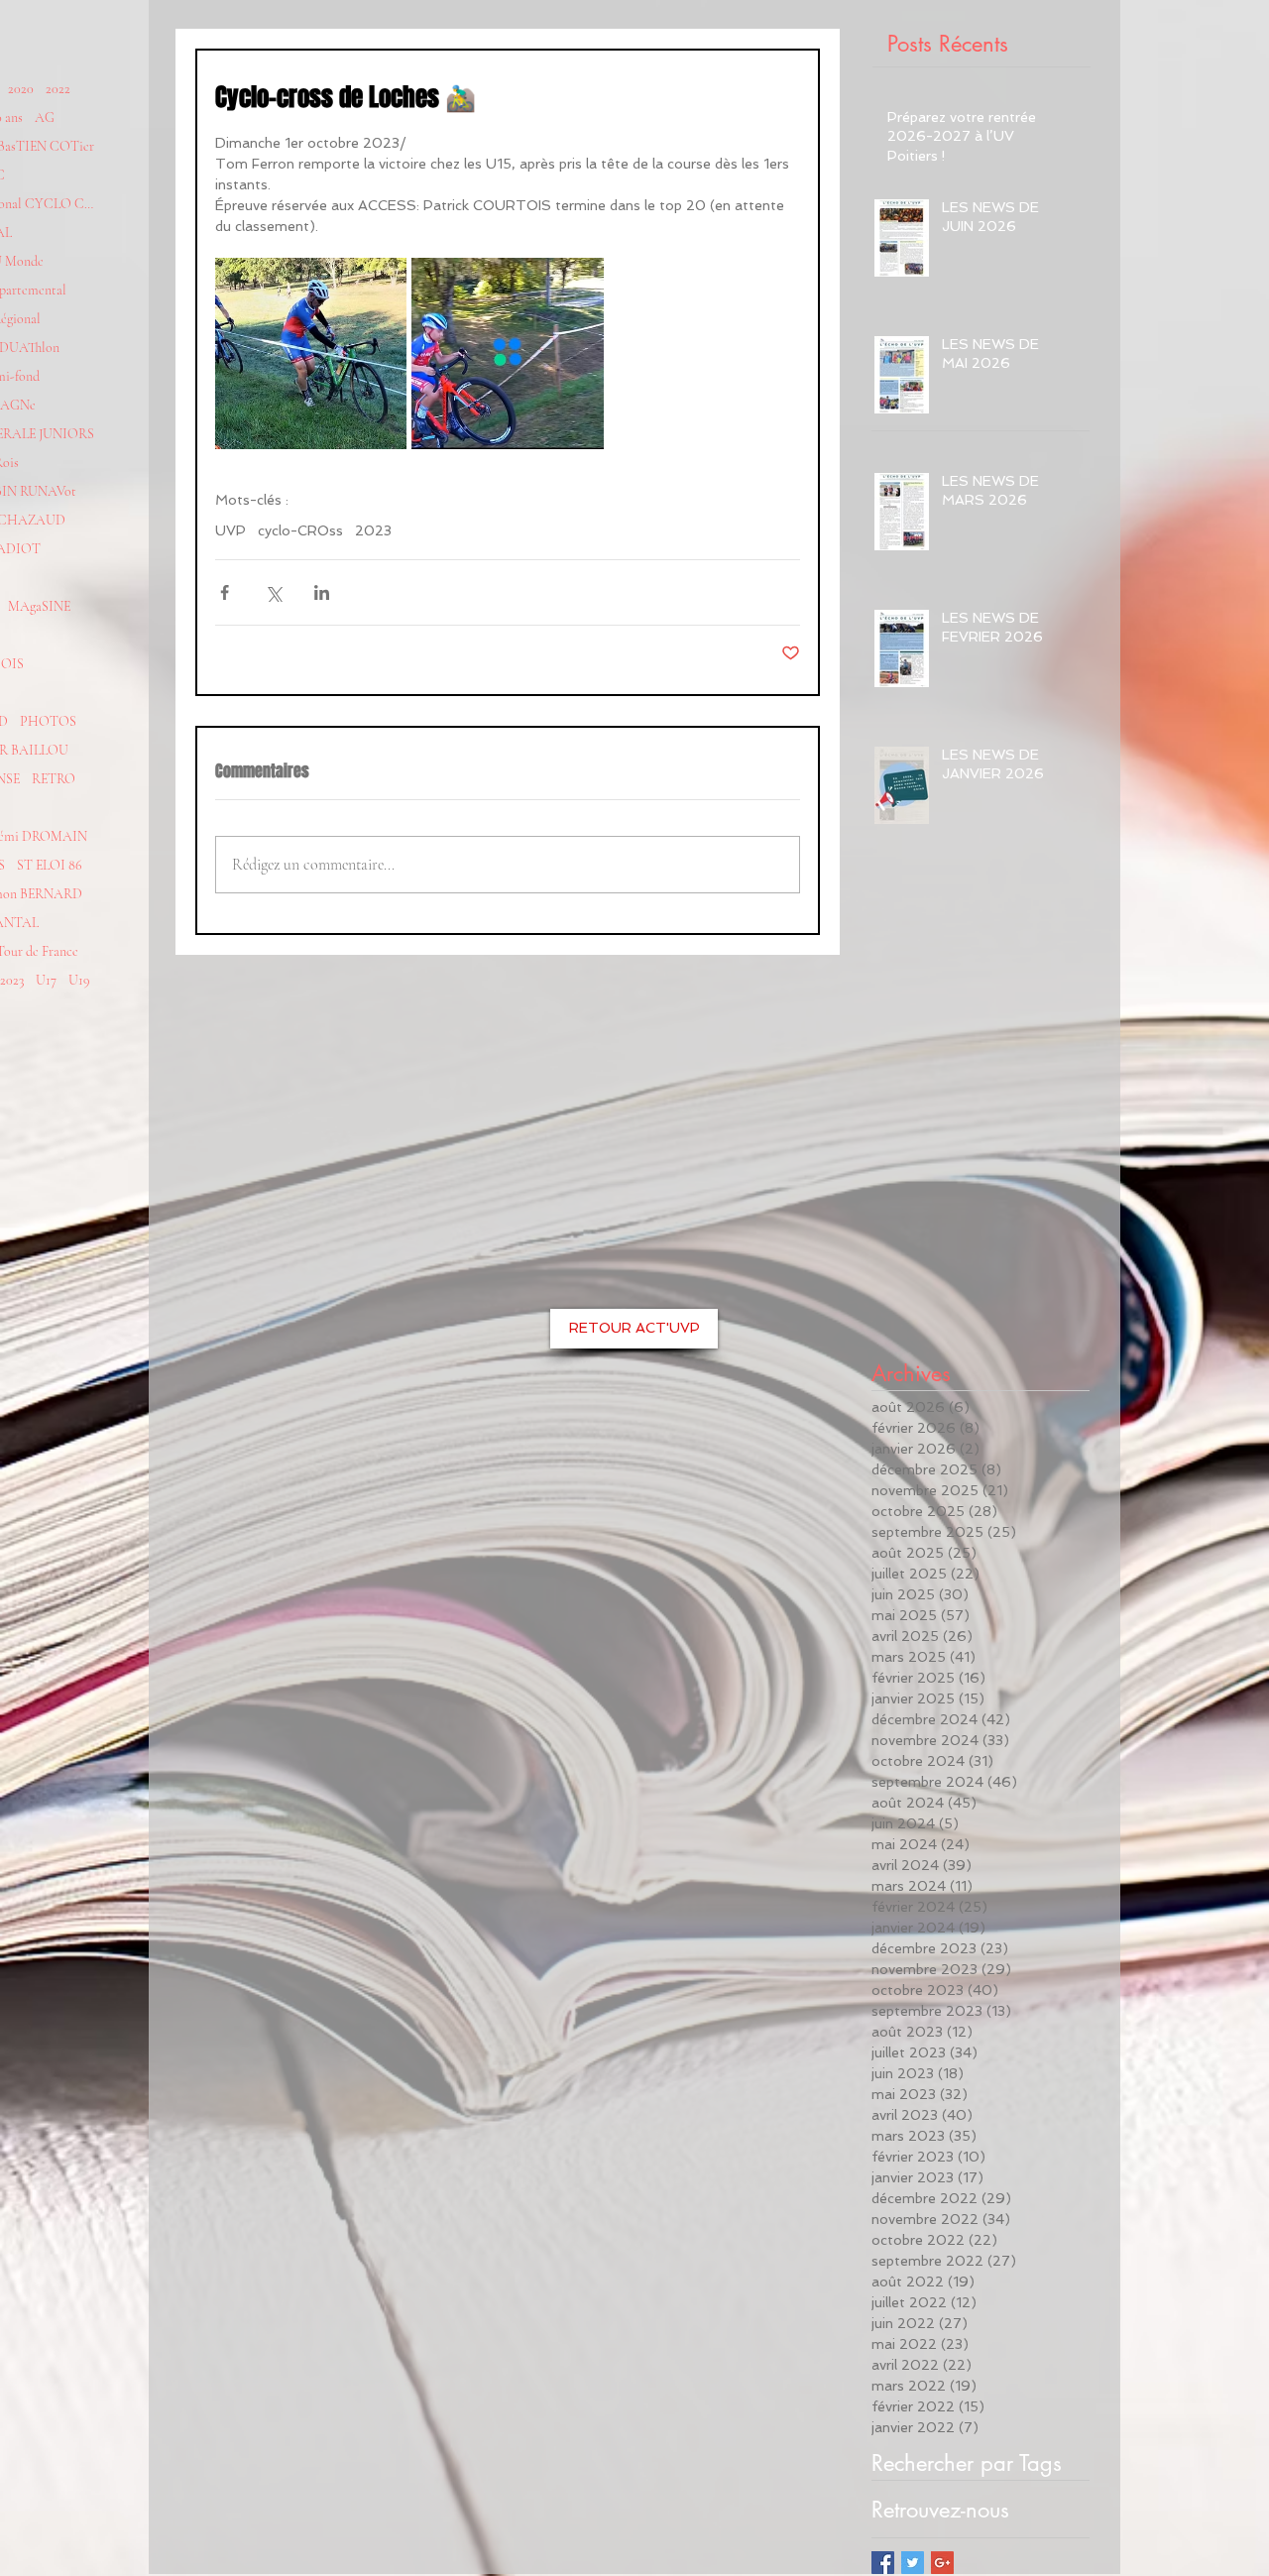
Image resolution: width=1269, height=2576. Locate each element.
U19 (79, 980)
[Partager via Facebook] (225, 592)
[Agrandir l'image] (311, 353)
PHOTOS (48, 721)
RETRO (54, 779)
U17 (46, 980)
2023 (373, 530)
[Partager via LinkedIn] (322, 592)
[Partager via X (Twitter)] (273, 592)
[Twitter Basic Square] (913, 2563)
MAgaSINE (39, 606)
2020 (21, 89)
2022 (58, 89)
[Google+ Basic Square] (942, 2563)
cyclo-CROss (300, 530)
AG (45, 117)
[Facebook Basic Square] (883, 2563)
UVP (231, 530)
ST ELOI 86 (50, 865)
